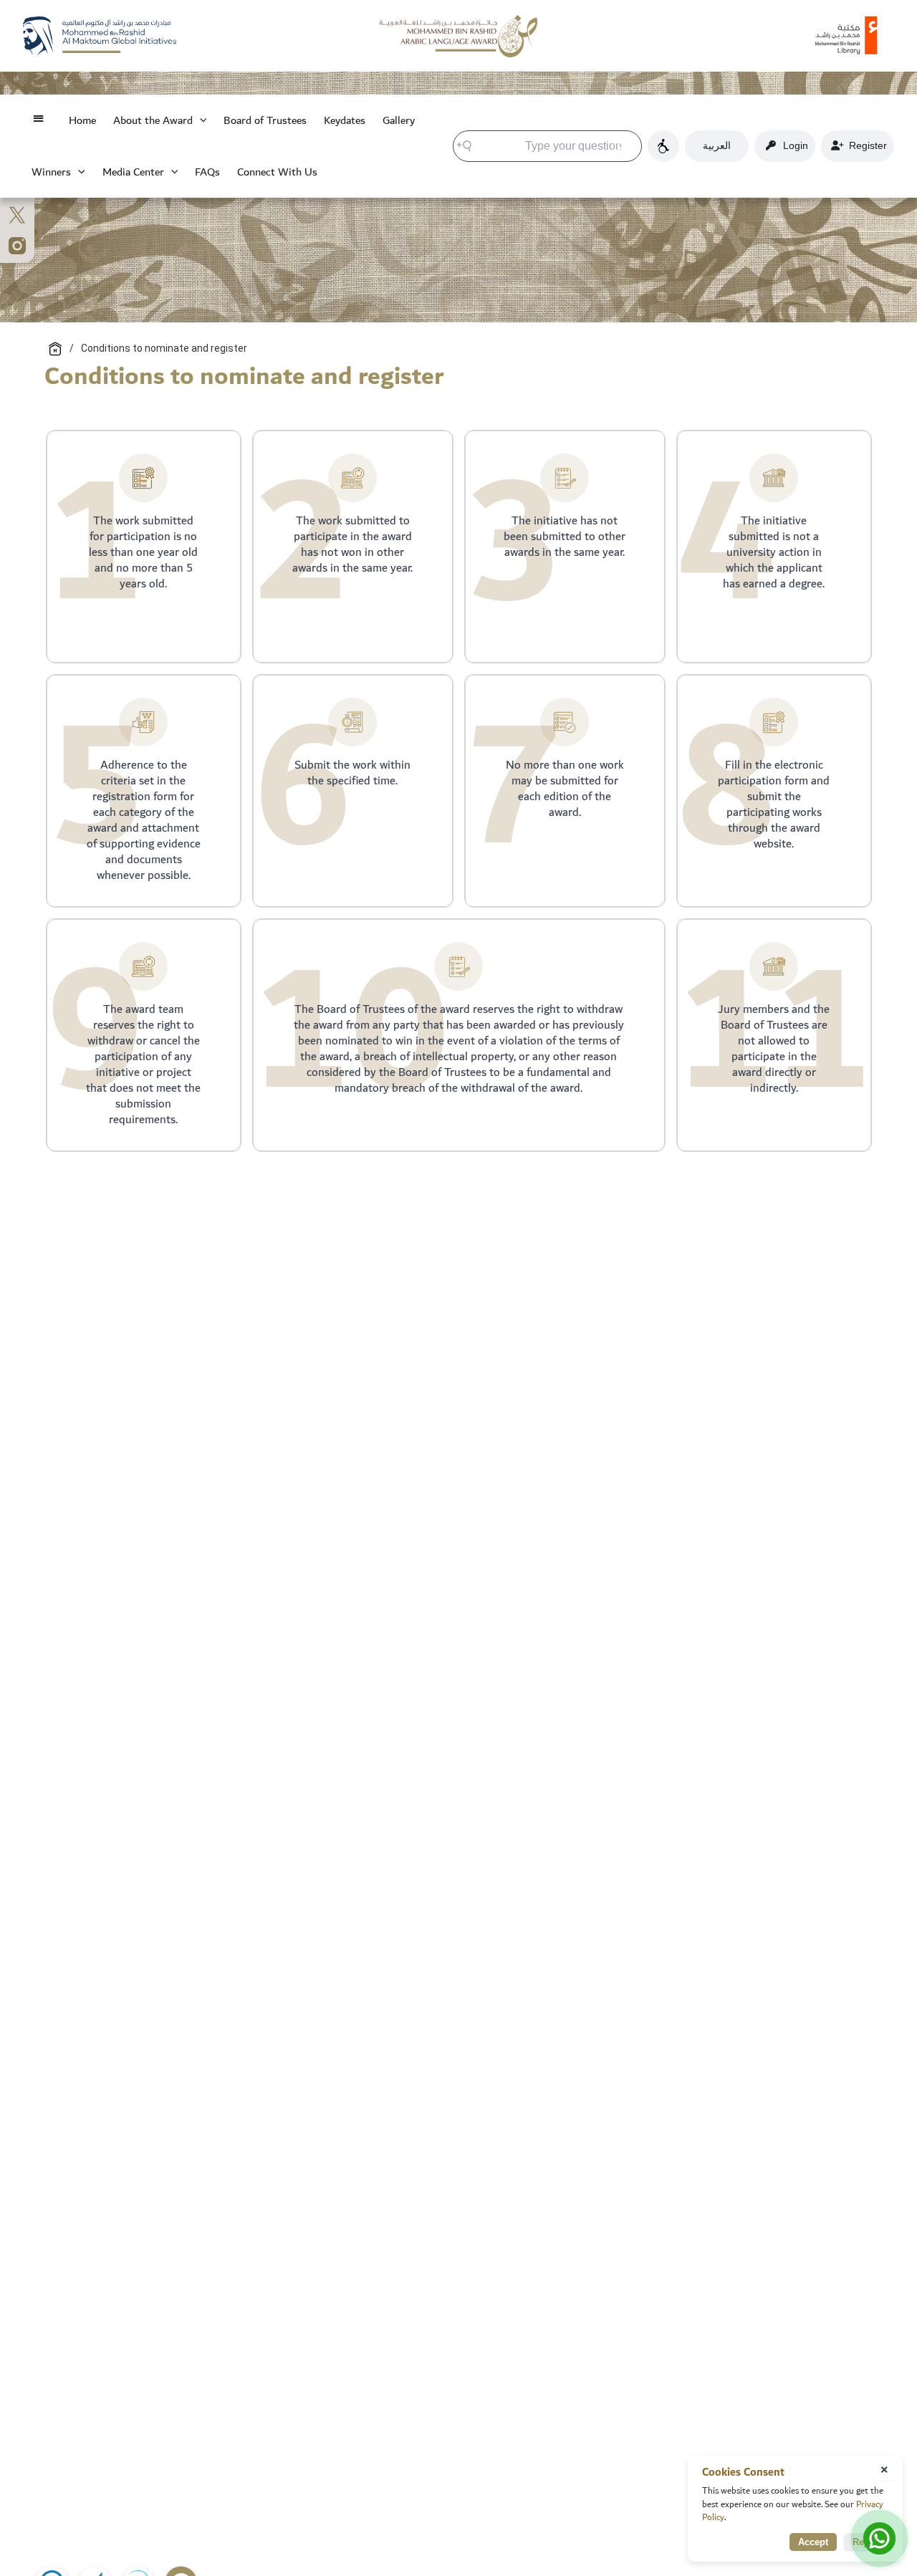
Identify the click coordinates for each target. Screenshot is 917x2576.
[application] (200, 120)
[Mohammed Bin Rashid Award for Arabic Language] (458, 35)
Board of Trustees (265, 120)
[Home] (55, 349)
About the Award (153, 120)
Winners (51, 172)
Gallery (399, 120)
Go (626, 145)
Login (793, 145)
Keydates (345, 120)
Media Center (133, 172)
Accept (813, 2542)
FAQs (207, 172)
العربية (717, 145)
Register (865, 145)
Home (82, 120)
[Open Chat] (879, 2538)
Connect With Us (277, 172)
